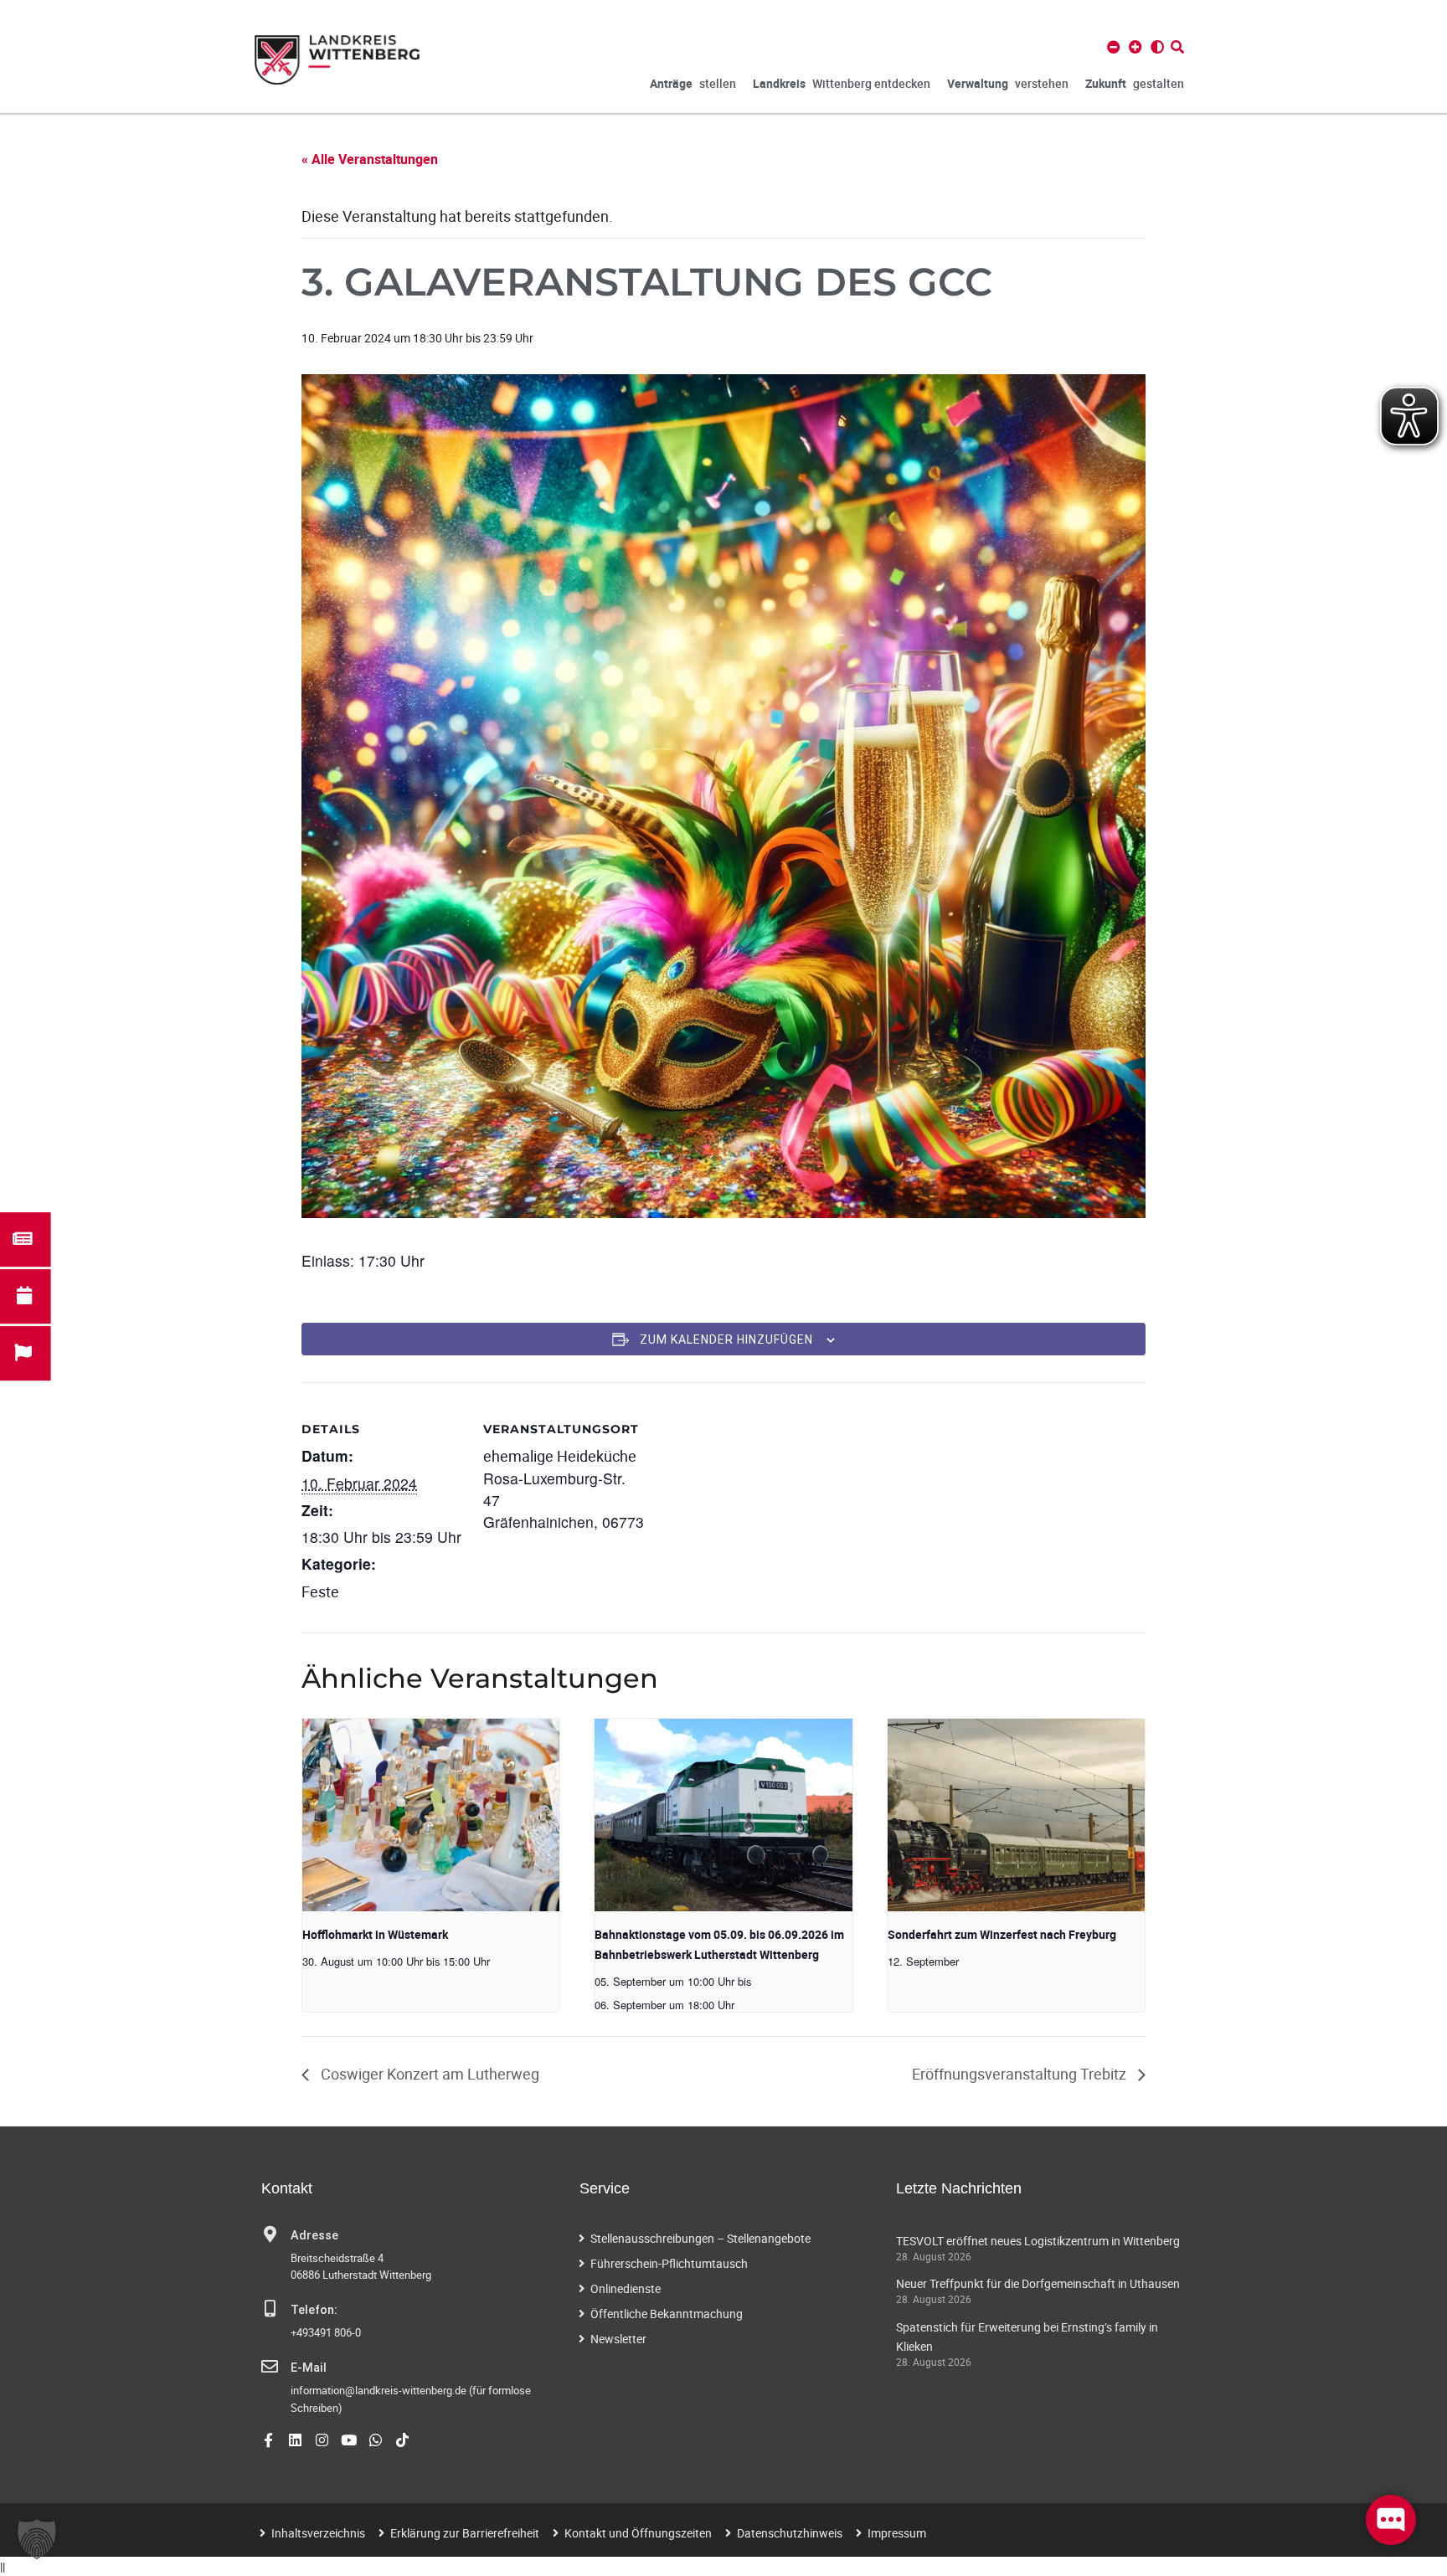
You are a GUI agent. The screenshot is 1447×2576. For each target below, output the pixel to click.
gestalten (1135, 83)
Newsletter (618, 2339)
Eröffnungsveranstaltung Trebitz (1021, 2074)
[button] (37, 2539)
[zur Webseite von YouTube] (349, 2440)
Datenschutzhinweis (790, 2533)
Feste (320, 1591)
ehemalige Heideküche (560, 1456)
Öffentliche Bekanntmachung (667, 2314)
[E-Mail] (270, 2367)
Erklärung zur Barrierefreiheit (465, 2533)
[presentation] (431, 1815)
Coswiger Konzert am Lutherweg (428, 2074)
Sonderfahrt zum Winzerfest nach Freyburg (1002, 1934)
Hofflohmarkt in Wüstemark (375, 1934)
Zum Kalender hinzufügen (726, 1339)
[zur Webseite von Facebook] (268, 2440)
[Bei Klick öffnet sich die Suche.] (1177, 47)
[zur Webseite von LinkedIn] (295, 2440)
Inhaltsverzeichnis (318, 2533)
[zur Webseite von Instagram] (322, 2440)
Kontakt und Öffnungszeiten (638, 2533)
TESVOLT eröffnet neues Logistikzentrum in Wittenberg (1038, 2241)
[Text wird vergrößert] (1135, 47)
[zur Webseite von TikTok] (402, 2440)
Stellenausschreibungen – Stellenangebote (700, 2238)
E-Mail (309, 2368)
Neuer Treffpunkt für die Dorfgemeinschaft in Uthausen (1038, 2283)
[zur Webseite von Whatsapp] (376, 2440)
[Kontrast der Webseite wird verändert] (1157, 47)
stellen (693, 83)
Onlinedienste (626, 2288)
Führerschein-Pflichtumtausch (669, 2263)
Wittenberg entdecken (842, 83)
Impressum (897, 2533)
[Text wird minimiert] (1114, 47)
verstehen (1008, 83)
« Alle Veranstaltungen (370, 159)
